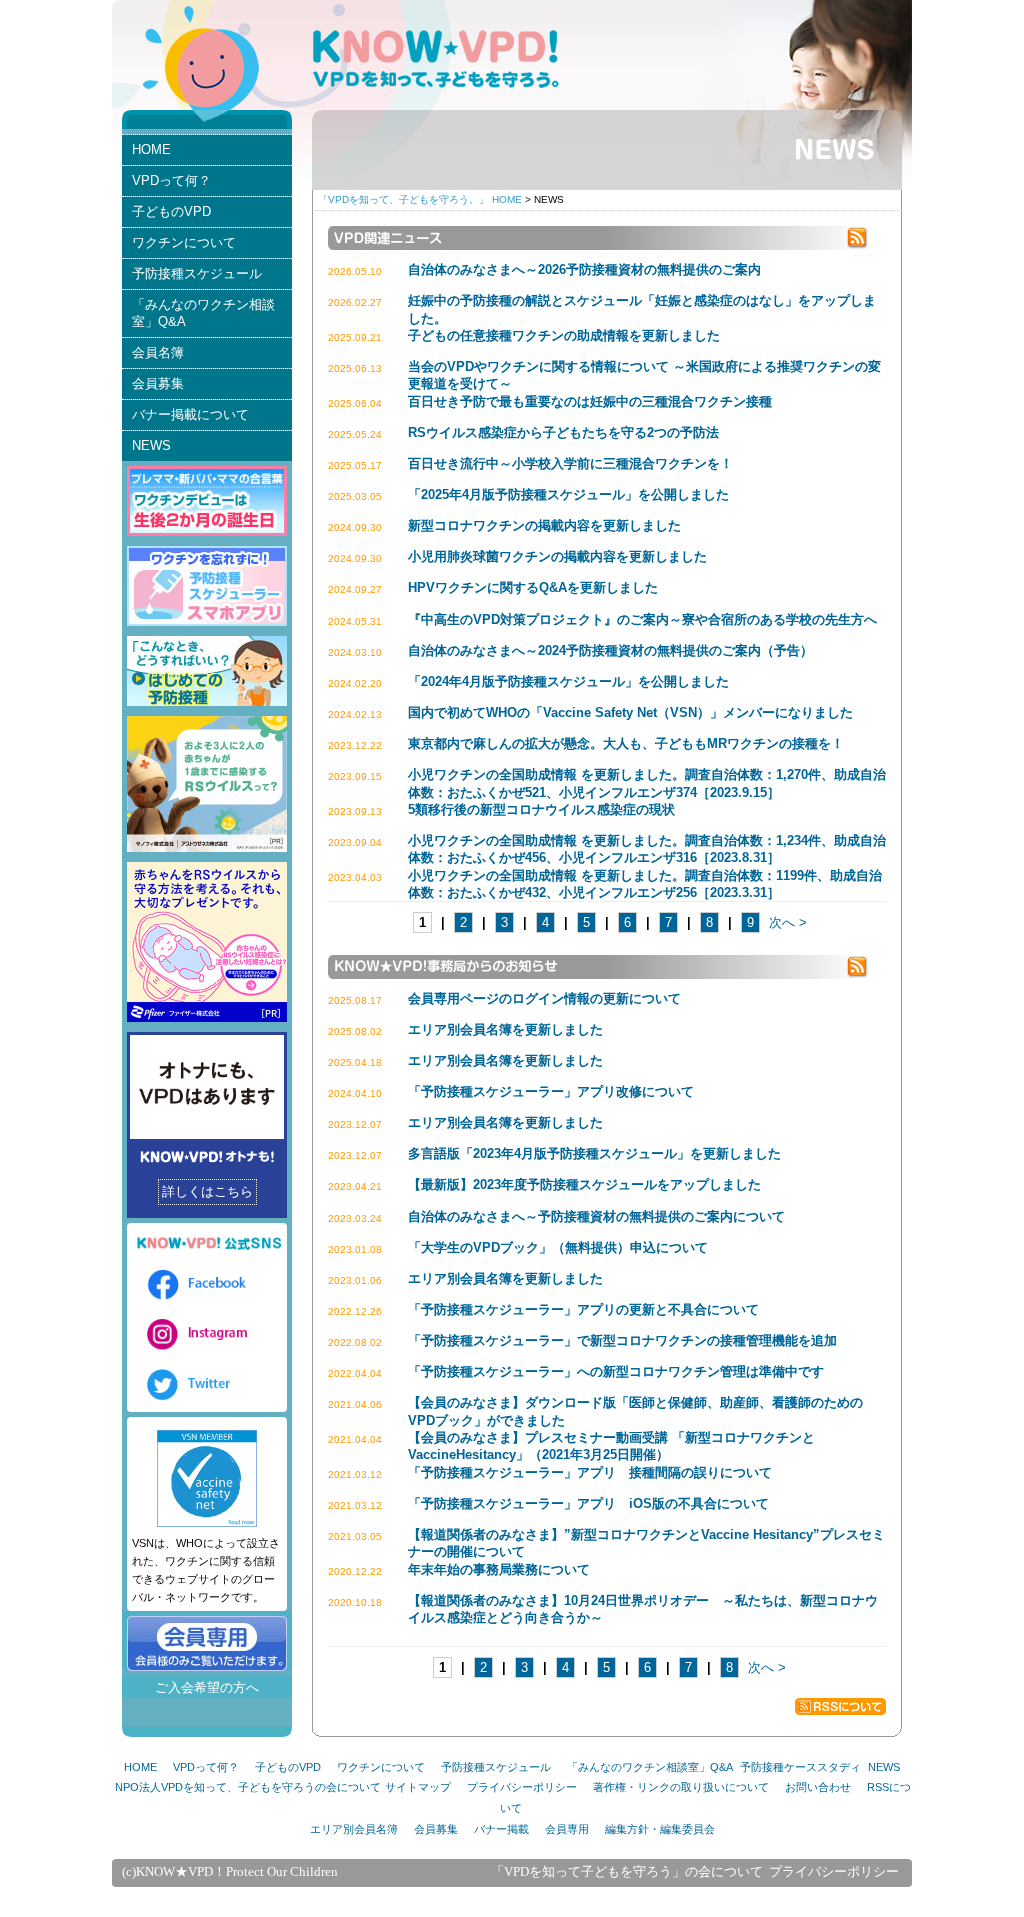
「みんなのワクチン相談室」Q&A (203, 313)
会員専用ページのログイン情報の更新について (544, 998)
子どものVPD (171, 211)
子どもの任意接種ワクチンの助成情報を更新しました (564, 335)
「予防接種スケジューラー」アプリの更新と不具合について (583, 1309)
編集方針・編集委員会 (660, 1829)
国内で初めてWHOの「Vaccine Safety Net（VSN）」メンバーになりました (630, 712)
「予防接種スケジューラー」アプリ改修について (551, 1091)
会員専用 (567, 1829)
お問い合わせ (818, 1787)
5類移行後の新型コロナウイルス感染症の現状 (541, 809)
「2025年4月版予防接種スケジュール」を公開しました (568, 494)
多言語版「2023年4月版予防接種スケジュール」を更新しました (594, 1153)
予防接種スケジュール (197, 273)
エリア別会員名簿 (354, 1829)
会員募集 (158, 383)
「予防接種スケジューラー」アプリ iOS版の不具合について (588, 1503)
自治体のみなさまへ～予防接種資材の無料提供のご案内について (596, 1216)
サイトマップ (418, 1787)
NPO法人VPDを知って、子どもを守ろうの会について (248, 1787)
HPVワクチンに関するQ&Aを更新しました (533, 587)
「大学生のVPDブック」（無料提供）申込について (558, 1247)
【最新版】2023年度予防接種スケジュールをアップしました (584, 1184)
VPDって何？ (171, 180)
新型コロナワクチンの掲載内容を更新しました (544, 525)
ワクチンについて (184, 242)
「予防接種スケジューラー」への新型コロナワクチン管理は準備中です (616, 1371)
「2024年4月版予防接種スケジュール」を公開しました (568, 681)
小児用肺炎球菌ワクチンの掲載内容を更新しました (564, 556)
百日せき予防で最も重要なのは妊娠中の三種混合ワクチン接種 (590, 401)
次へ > (788, 922)
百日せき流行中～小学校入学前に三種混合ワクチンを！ (570, 463)
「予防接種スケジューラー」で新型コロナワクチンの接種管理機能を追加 (622, 1340)
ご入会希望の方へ (207, 1687)
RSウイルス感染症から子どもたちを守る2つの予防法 (563, 432)
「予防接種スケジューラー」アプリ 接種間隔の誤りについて (590, 1472)
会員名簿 (158, 352)
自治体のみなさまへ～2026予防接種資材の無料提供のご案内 (584, 269)
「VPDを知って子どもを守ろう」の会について (627, 1872)
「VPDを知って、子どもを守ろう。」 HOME (420, 199)
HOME (151, 149)
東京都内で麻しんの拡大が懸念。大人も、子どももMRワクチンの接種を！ (626, 743)
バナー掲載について (190, 414)
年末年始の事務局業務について (499, 1569)
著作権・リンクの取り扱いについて (681, 1787)
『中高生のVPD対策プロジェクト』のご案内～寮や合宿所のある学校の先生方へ (642, 619)
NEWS (151, 445)
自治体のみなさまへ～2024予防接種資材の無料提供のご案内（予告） (610, 650)
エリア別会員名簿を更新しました (505, 1029)
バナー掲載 (501, 1829)
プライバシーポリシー (522, 1787)
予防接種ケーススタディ (800, 1767)
